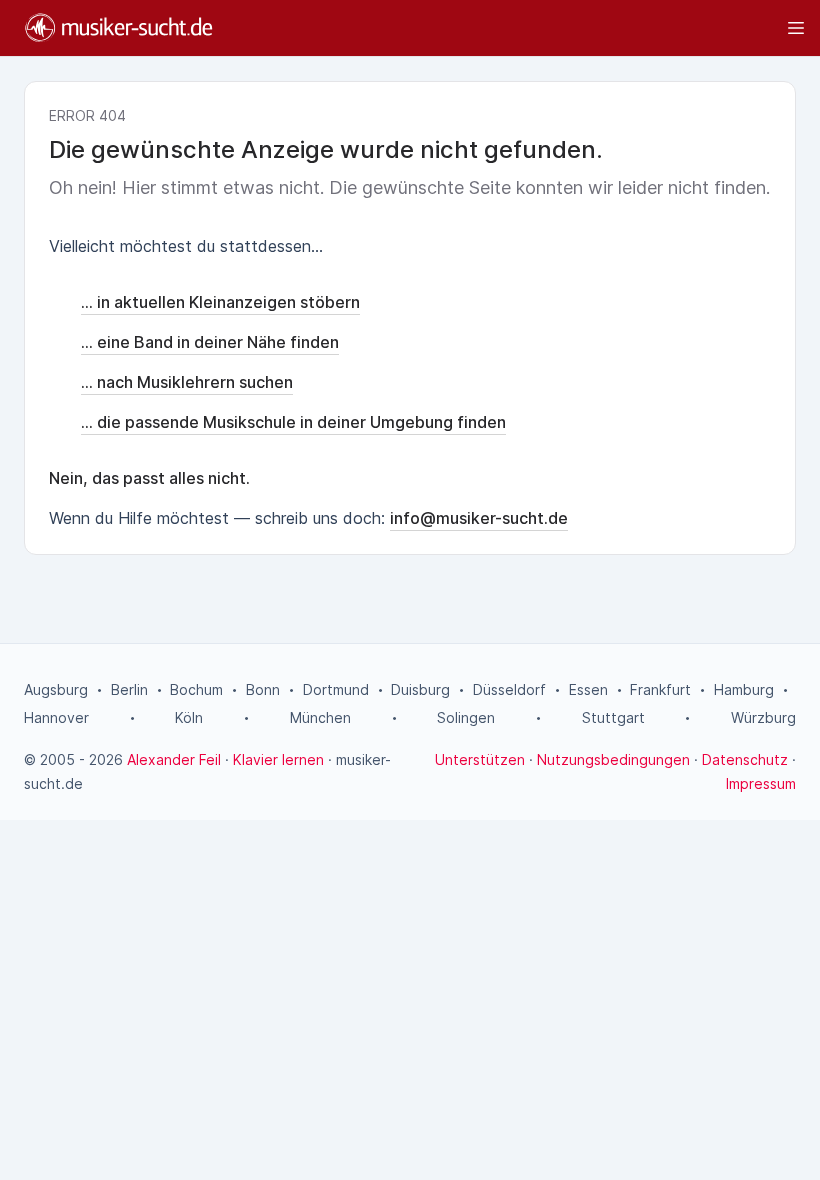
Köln (189, 717)
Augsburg (56, 689)
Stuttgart (613, 717)
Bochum (196, 689)
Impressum (761, 783)
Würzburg (763, 717)
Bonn (263, 689)
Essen (588, 689)
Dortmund (336, 689)
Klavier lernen (278, 759)
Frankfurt (660, 689)
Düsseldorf (509, 689)
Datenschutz (745, 759)
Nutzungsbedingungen (613, 759)
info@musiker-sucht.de (479, 518)
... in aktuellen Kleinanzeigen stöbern (220, 302)
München (320, 717)
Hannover (56, 717)
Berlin (129, 689)
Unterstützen (480, 759)
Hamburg (744, 689)
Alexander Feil (174, 759)
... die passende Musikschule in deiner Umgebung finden (293, 422)
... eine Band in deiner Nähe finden (210, 342)
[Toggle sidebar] (518, 28)
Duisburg (420, 689)
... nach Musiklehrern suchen (187, 382)
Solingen (466, 717)
